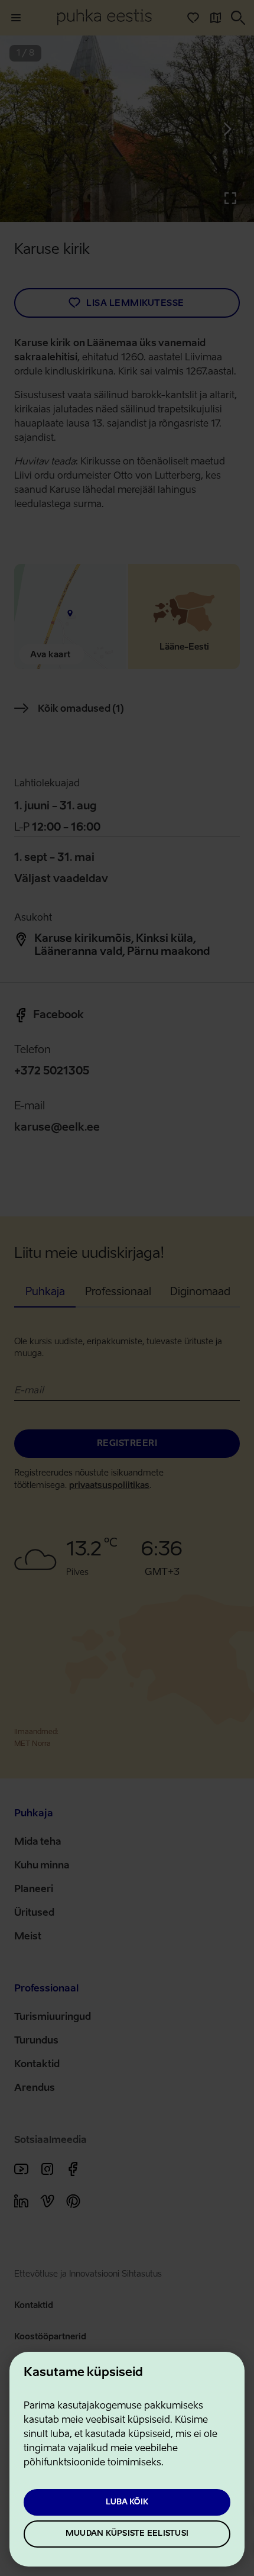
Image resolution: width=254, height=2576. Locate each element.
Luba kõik (127, 2502)
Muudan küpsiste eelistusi (127, 2534)
